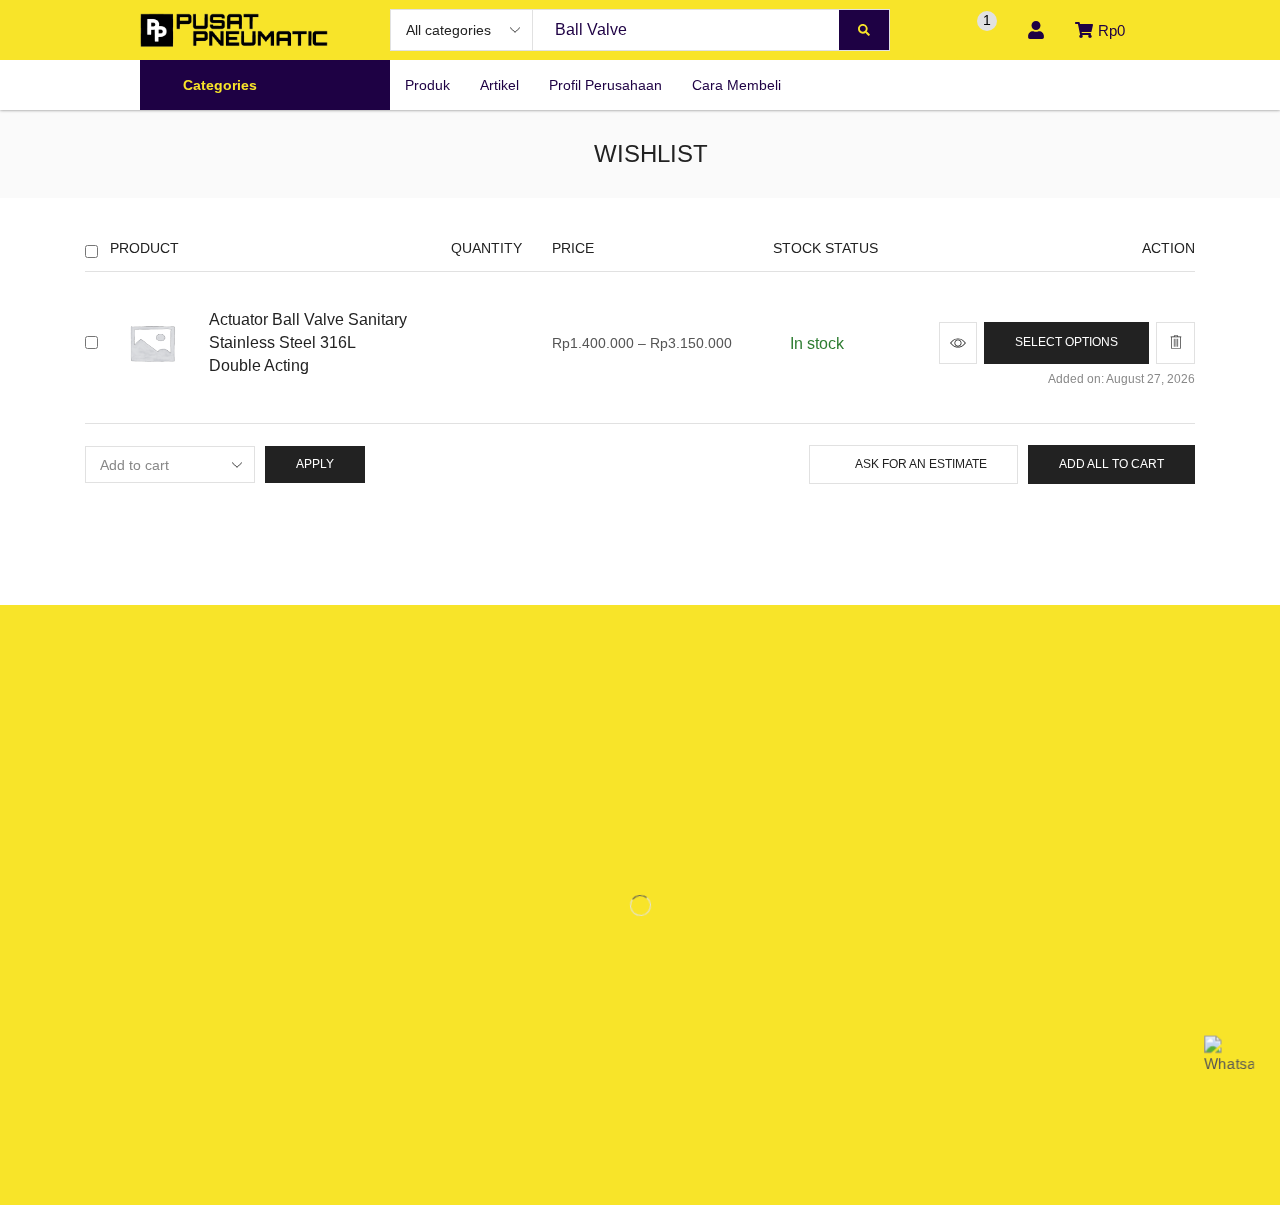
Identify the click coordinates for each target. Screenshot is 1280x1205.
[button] (935, 30)
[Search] (864, 30)
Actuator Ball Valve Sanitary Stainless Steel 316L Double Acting (308, 342)
